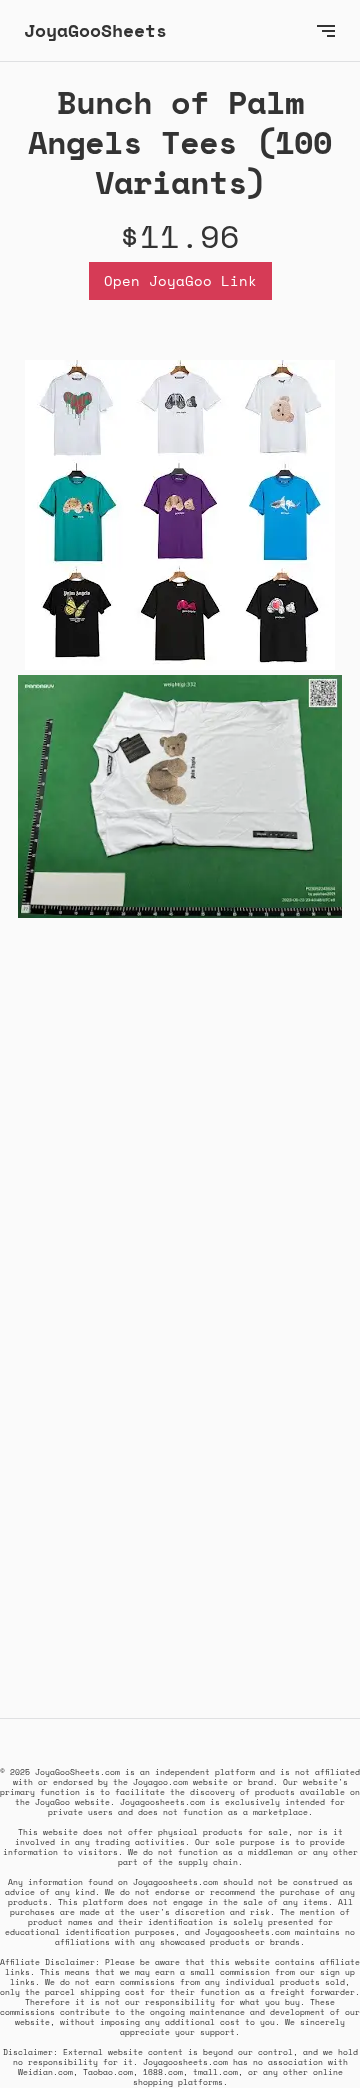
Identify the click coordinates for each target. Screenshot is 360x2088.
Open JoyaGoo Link (180, 280)
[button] (326, 30)
